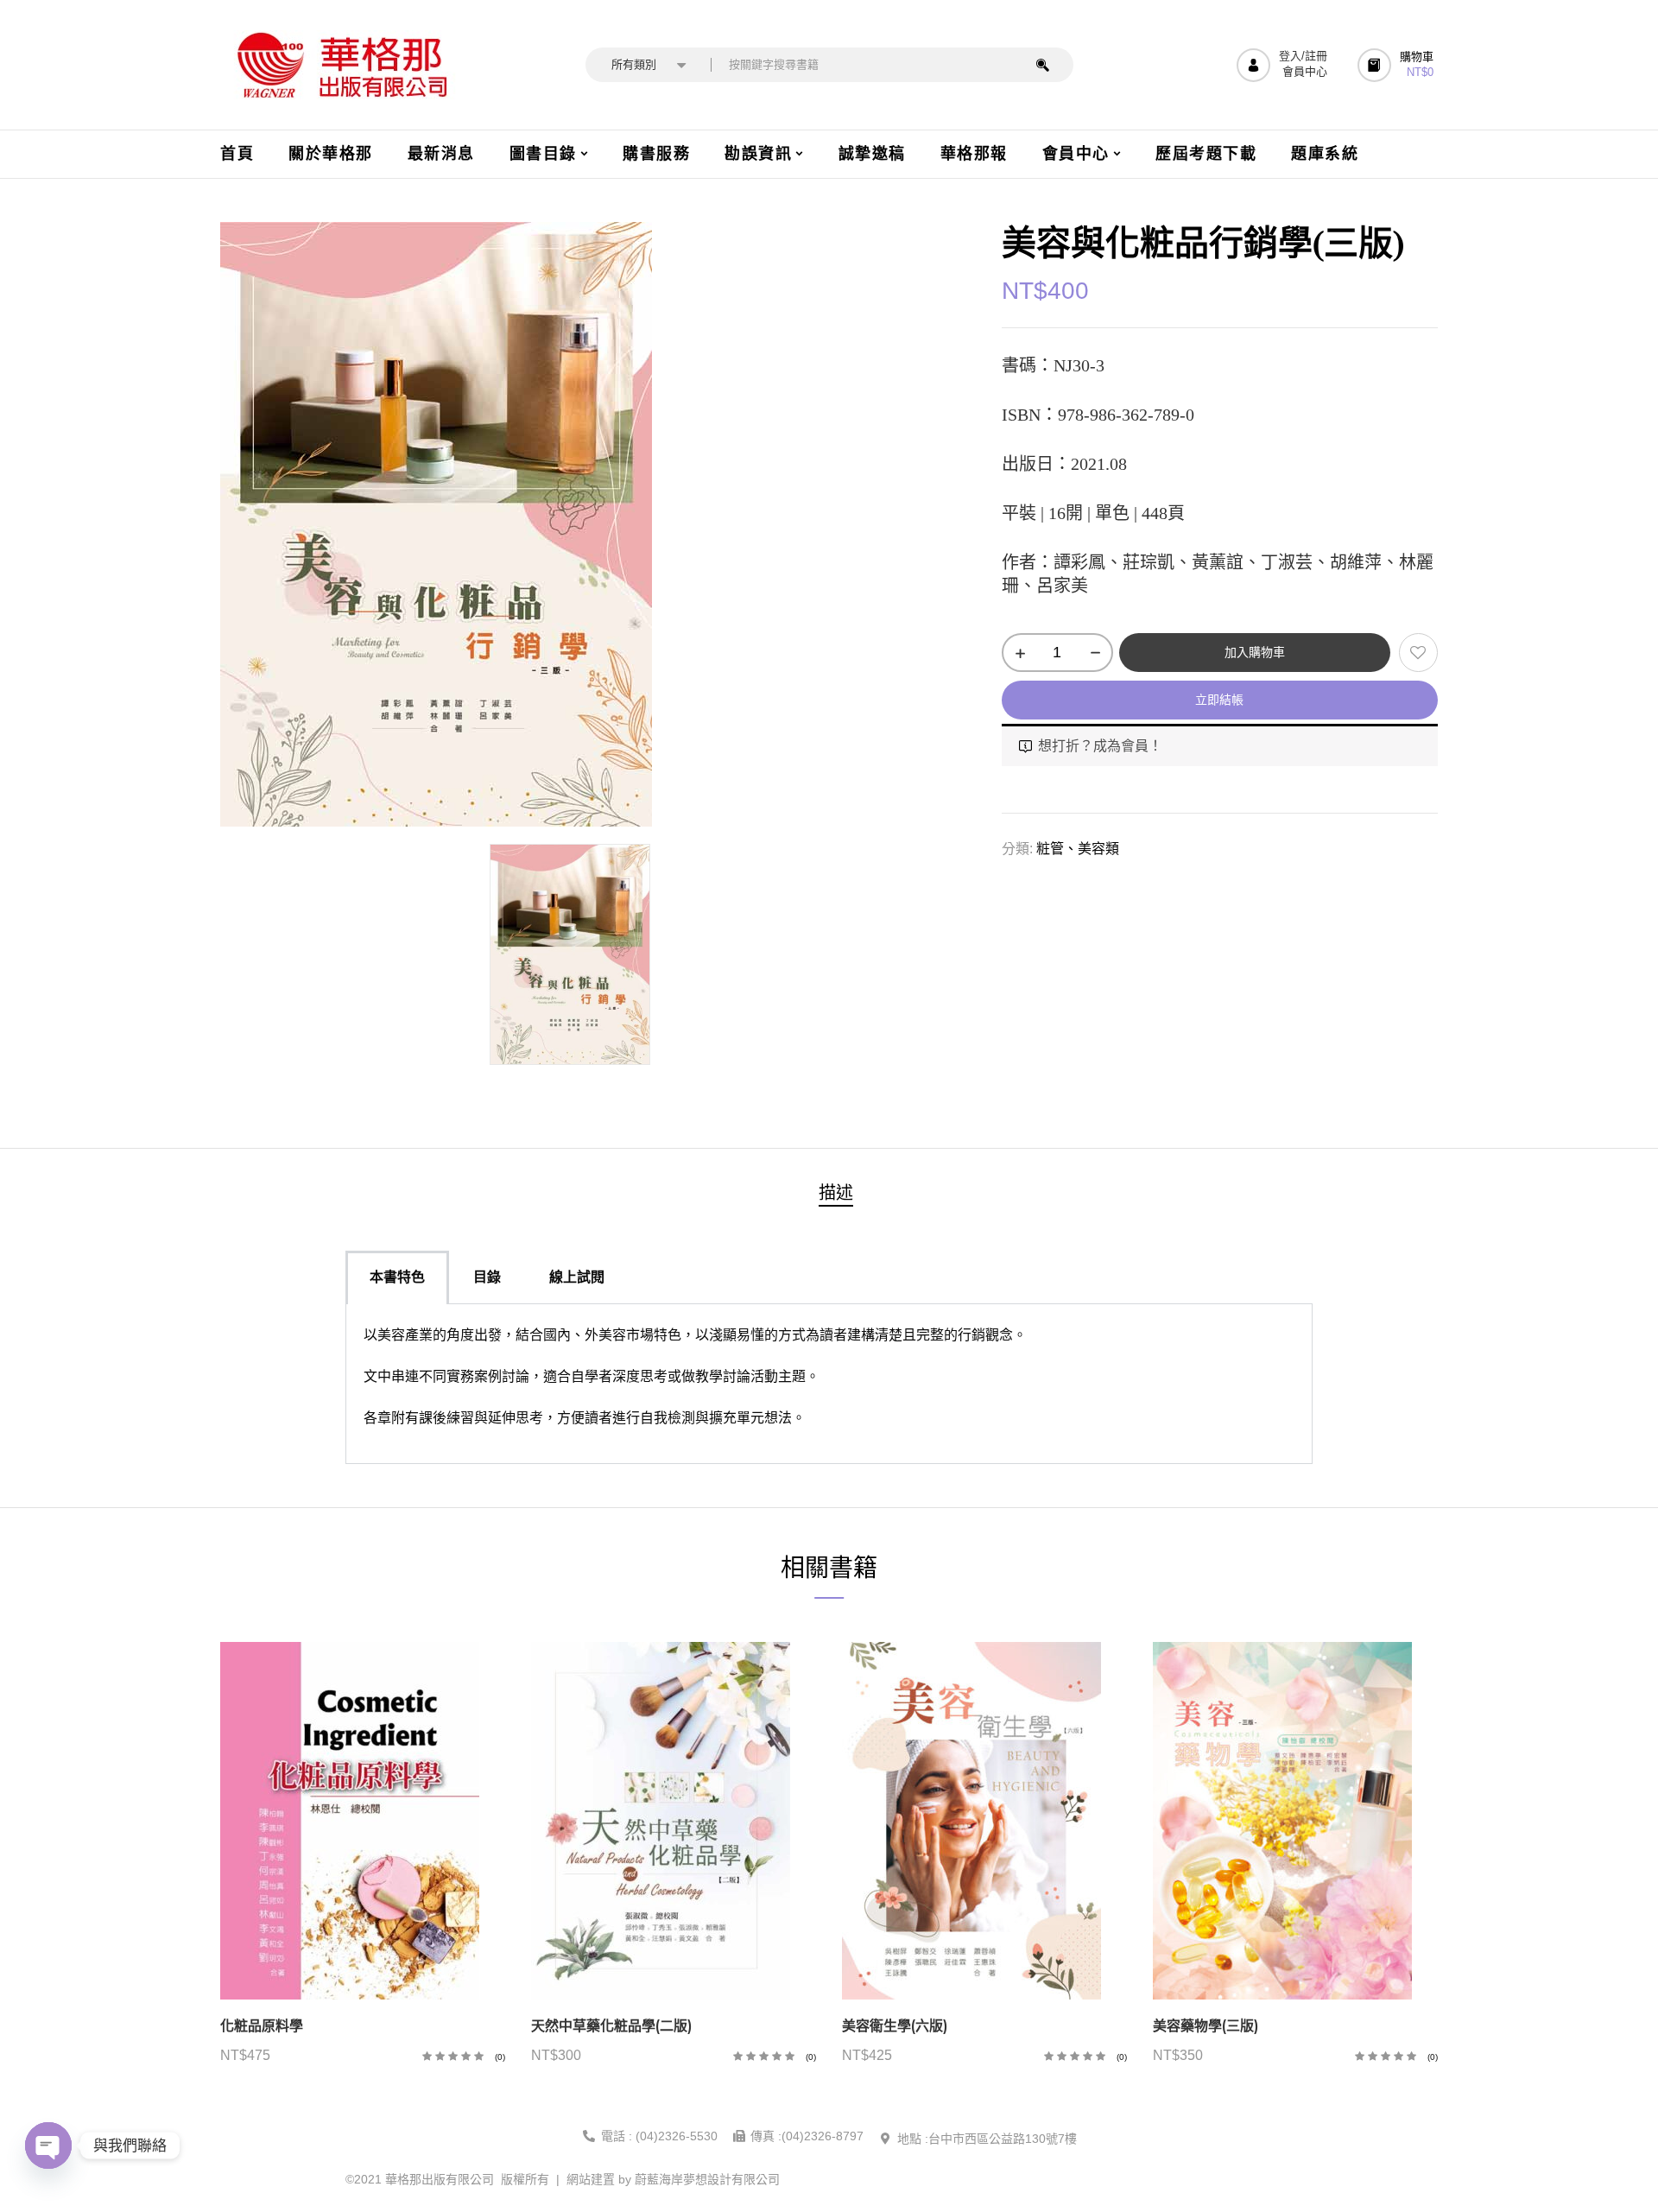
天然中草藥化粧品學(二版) (611, 2026)
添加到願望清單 (1418, 653)
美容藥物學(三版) (1206, 2026)
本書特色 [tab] (397, 1277)
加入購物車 (1255, 652)
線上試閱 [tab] (577, 1277)
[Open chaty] (48, 2145)
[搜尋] (1043, 65)
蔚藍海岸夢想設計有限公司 (707, 2179)
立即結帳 (1219, 700)
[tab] (836, 1195)
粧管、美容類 (1078, 849)
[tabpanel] (829, 1384)
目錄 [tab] (487, 1277)
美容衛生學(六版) (895, 2026)
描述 (836, 1193)
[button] (1398, 65)
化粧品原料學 (262, 2026)
